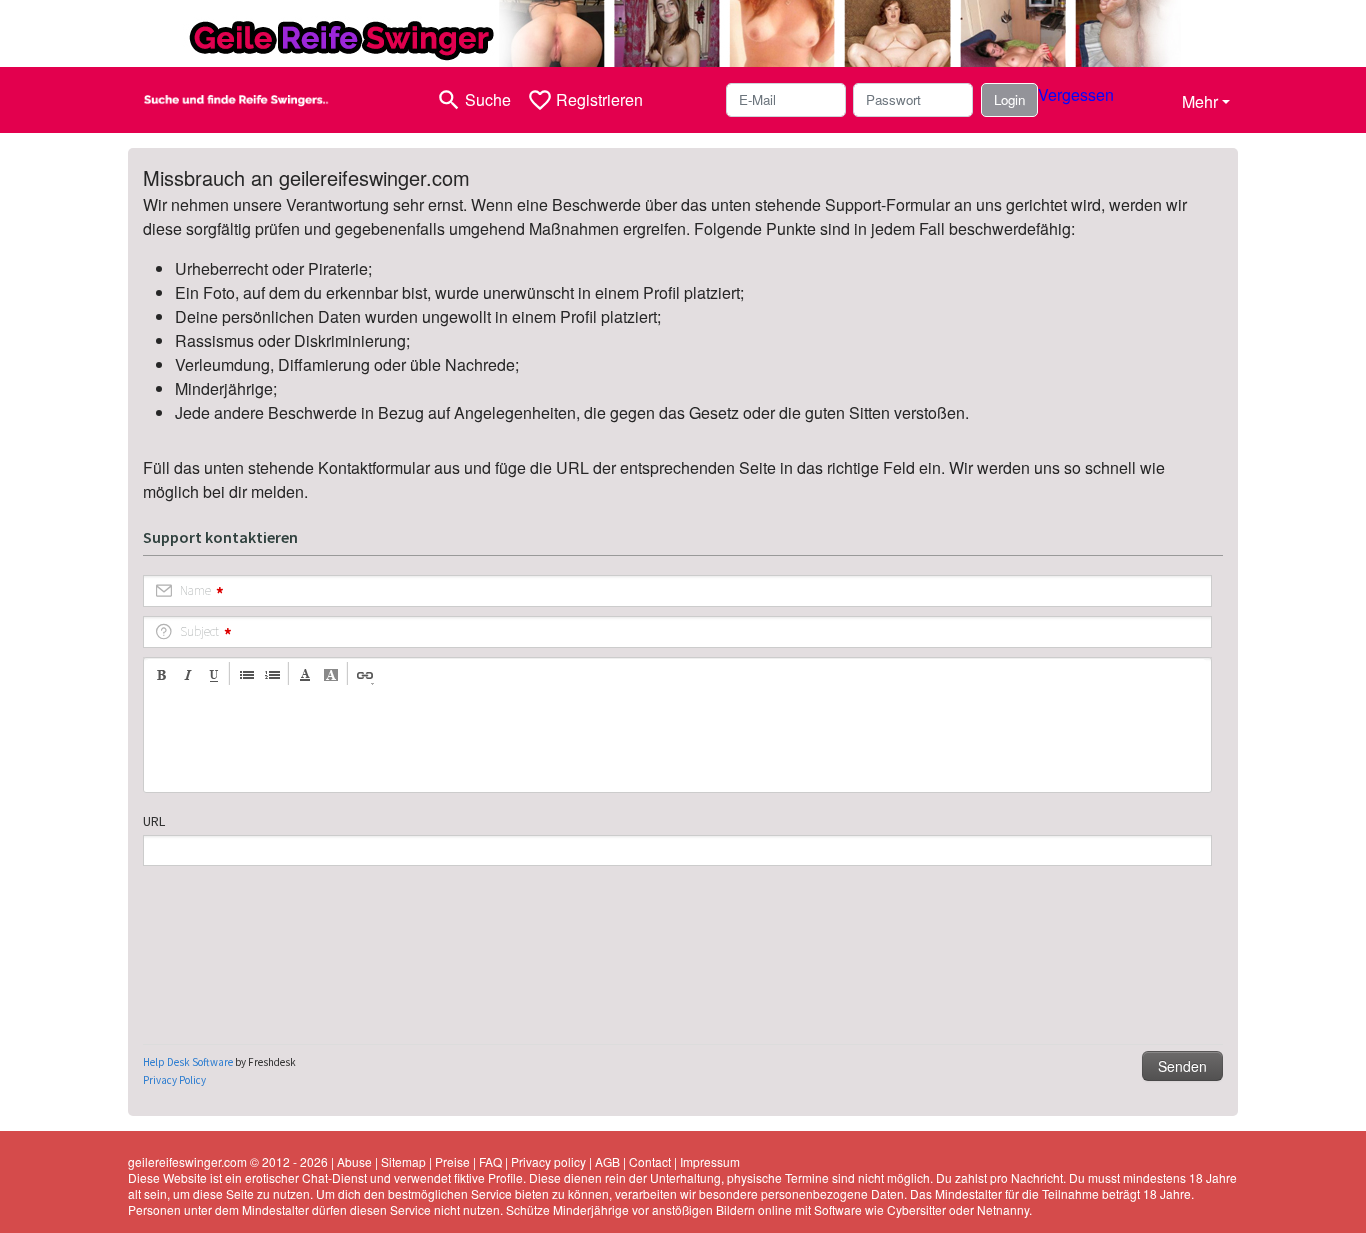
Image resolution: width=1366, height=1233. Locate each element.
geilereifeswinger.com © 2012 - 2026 (228, 1161)
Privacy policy (548, 1161)
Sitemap (403, 1161)
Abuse (354, 1161)
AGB (607, 1161)
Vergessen (1076, 94)
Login (1009, 99)
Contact (650, 1161)
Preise (452, 1161)
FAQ (490, 1161)
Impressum (710, 1161)
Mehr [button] (1200, 101)
